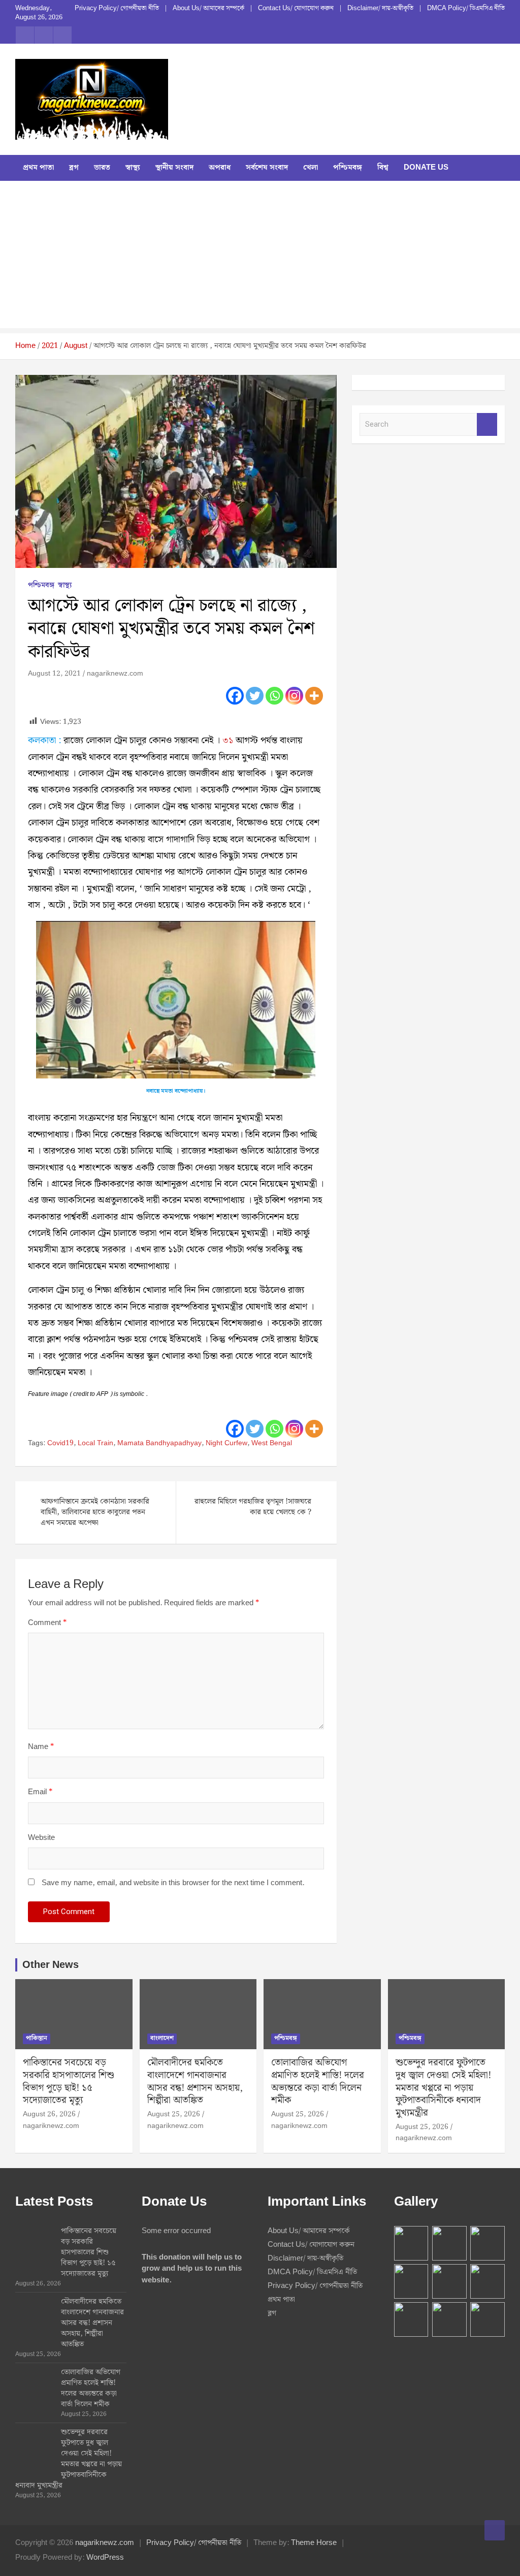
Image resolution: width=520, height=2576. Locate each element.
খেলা (311, 168)
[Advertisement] (260, 257)
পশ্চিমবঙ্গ (348, 168)
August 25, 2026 (174, 2114)
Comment (47, 1623)
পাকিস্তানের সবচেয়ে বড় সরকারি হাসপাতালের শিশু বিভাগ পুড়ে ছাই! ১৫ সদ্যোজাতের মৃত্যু (69, 2081)
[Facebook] (235, 696)
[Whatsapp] (274, 696)
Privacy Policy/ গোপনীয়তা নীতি (117, 9)
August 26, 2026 (49, 2114)
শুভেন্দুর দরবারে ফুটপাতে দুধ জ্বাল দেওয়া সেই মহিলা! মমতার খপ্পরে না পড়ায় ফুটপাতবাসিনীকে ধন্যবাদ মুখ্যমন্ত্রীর (443, 2088)
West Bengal (272, 1444)
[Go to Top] (495, 2530)
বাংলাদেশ (162, 2038)
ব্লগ (74, 168)
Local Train (95, 1444)
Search (487, 424)
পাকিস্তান (37, 2038)
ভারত (102, 168)
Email (40, 1792)
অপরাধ (220, 168)
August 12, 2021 (54, 674)
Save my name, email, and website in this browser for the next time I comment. (173, 1883)
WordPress (105, 2558)
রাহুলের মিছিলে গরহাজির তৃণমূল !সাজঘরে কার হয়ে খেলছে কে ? (253, 1507)
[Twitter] (255, 696)
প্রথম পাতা (38, 168)
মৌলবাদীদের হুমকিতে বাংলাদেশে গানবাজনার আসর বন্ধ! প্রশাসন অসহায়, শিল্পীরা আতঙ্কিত (195, 2081)
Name (41, 1747)
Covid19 (60, 1444)
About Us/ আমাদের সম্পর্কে (208, 9)
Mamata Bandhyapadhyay (159, 1444)
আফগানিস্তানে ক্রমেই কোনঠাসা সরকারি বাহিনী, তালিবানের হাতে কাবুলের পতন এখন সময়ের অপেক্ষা (95, 1512)
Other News (51, 1965)
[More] (314, 696)
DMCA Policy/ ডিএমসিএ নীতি (466, 9)
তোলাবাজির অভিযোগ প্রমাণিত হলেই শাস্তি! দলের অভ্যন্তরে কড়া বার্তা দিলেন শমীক (318, 2081)
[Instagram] (294, 696)
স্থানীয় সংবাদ (174, 168)
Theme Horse (314, 2543)
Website (41, 1838)
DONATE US (426, 168)
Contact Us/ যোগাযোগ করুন (296, 9)
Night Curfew (226, 1444)
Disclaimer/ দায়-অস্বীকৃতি (380, 9)
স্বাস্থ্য (133, 168)
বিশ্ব (383, 168)
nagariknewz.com (115, 674)
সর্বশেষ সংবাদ (267, 168)
